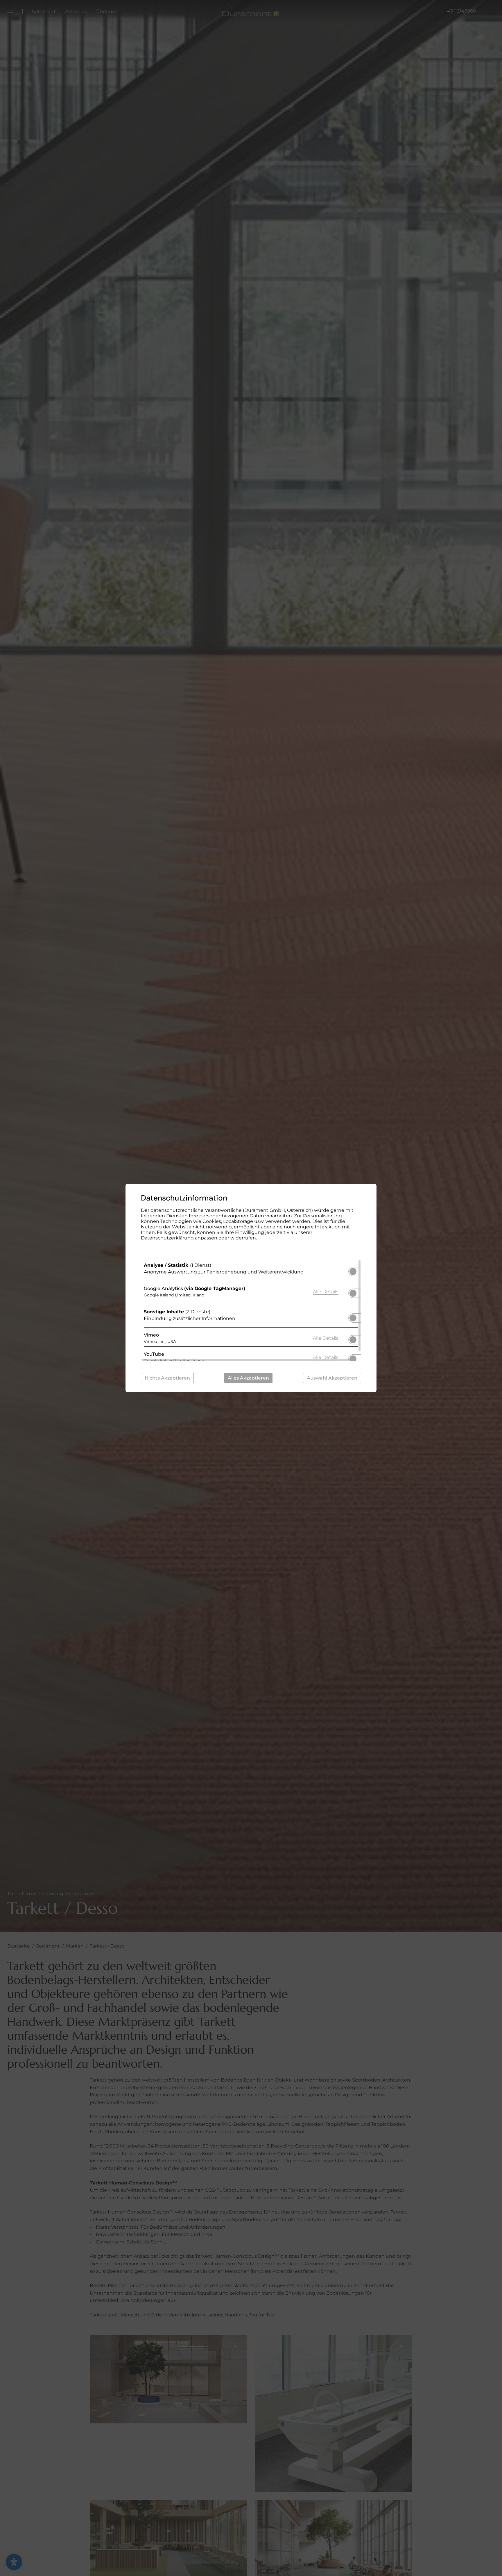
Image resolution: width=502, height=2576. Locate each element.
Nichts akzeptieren (167, 1378)
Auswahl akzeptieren (332, 1378)
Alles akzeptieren (248, 1378)
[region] (251, 1310)
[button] (353, 1271)
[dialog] (251, 1288)
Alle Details (326, 1291)
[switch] (353, 1270)
